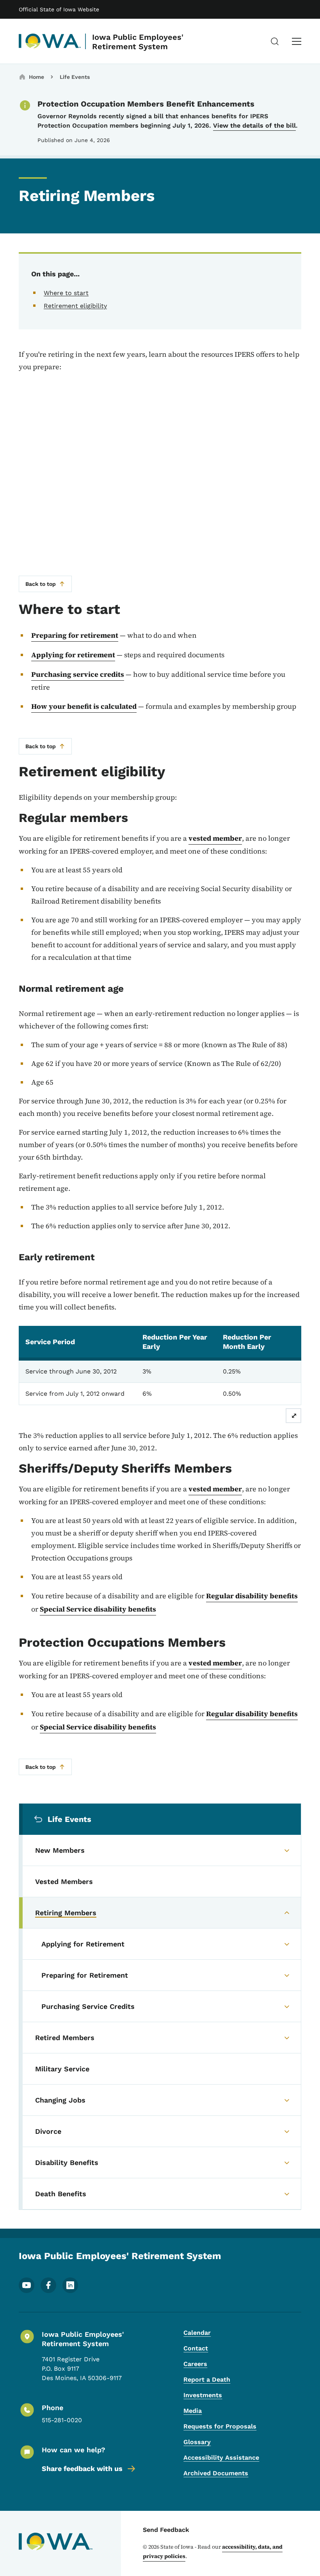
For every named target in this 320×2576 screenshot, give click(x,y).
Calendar (197, 2333)
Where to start (66, 293)
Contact (196, 2348)
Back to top (41, 584)
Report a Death (207, 2379)
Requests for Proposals (220, 2426)
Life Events (75, 77)
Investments (203, 2395)
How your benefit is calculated (84, 706)
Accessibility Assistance (221, 2458)
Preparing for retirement (75, 635)
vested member (215, 838)
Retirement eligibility (75, 306)
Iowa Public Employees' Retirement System (138, 42)
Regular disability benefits (252, 1596)
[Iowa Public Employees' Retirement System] (50, 41)
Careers (195, 2364)
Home (36, 77)
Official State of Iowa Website (59, 9)
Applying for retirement (73, 655)
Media (193, 2411)
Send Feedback (166, 2530)
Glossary (197, 2442)
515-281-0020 (62, 2420)
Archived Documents (216, 2473)
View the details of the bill (254, 125)
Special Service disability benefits (98, 1609)
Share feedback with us (82, 2468)
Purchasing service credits (78, 674)
